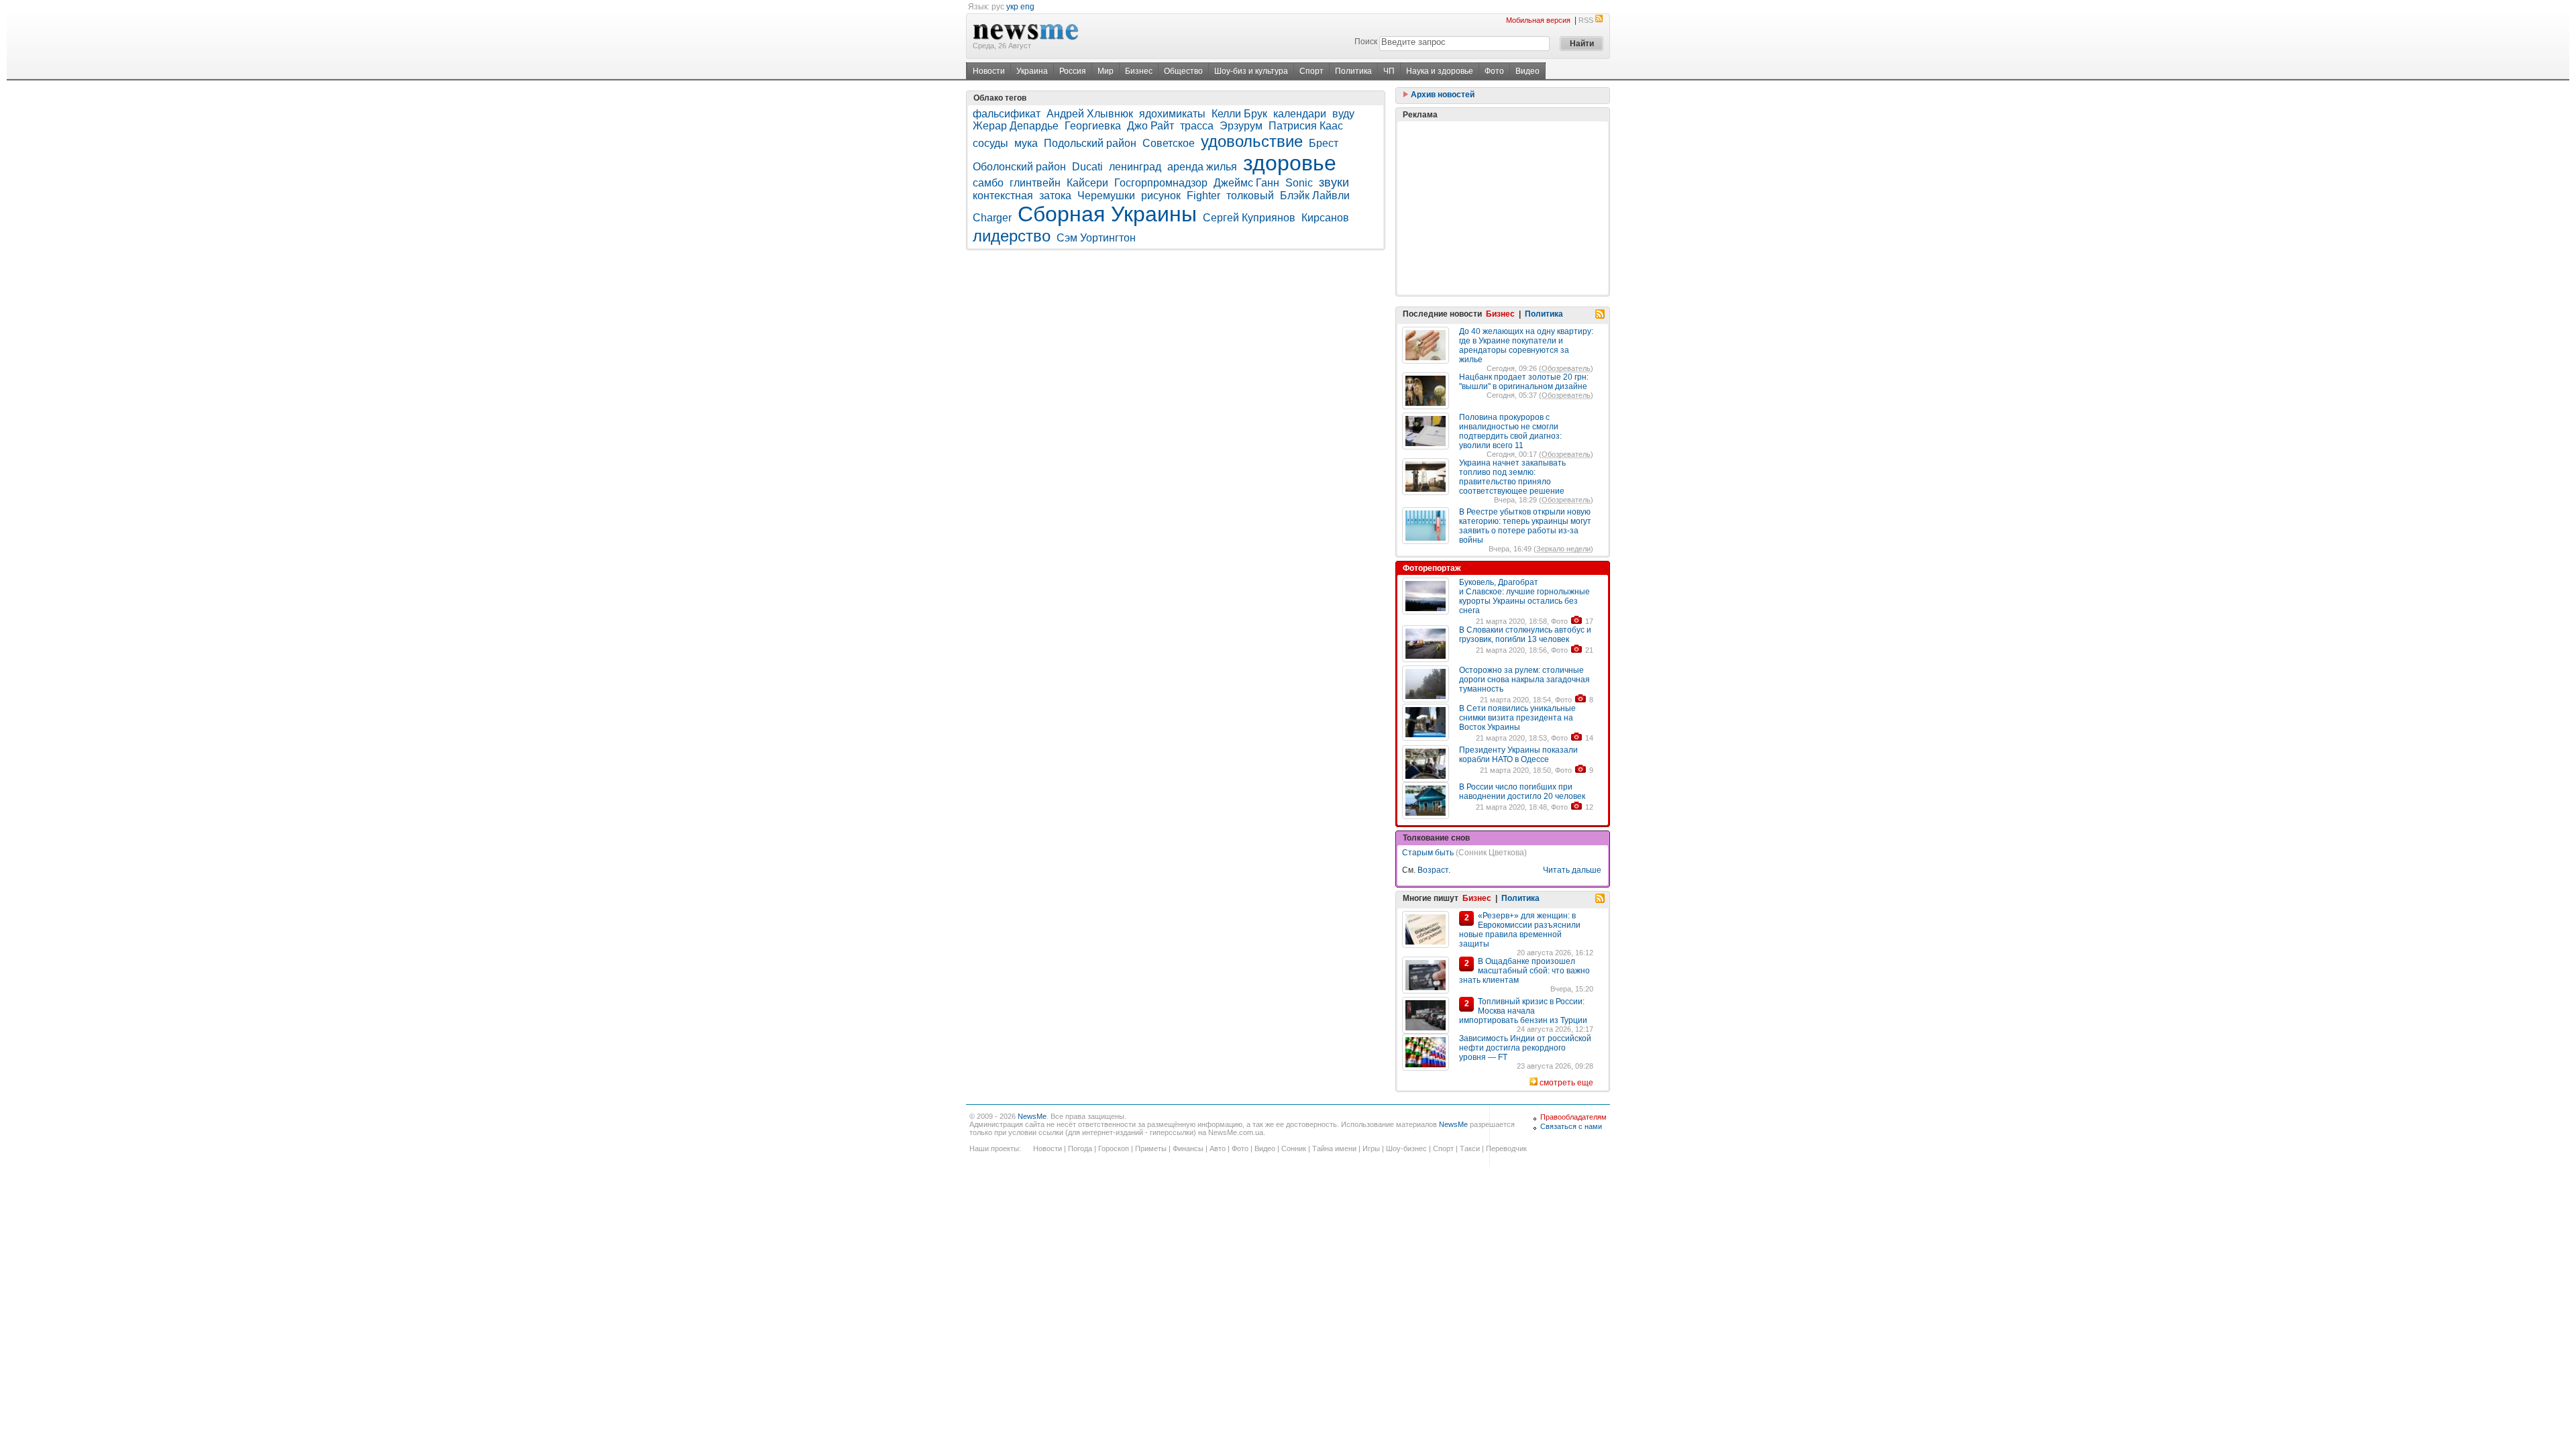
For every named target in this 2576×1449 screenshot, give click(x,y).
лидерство (1012, 236)
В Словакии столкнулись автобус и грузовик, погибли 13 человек (1525, 635)
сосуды (990, 143)
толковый (1250, 196)
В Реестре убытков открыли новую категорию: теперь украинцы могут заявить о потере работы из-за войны (1525, 526)
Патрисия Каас (1306, 126)
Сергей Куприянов (1249, 218)
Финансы (1188, 1148)
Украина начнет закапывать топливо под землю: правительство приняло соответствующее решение (1512, 477)
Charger (992, 218)
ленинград (1135, 167)
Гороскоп (1114, 1148)
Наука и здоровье (1440, 71)
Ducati (1087, 167)
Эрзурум (1241, 126)
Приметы (1151, 1148)
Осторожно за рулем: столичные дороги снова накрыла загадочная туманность (1524, 680)
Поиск (1366, 42)
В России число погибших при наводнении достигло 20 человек (1522, 792)
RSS (1586, 20)
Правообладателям (1573, 1117)
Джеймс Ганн (1246, 183)
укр (1012, 7)
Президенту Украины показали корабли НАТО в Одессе (1518, 755)
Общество (1183, 71)
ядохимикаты (1172, 114)
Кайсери (1087, 183)
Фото (1494, 71)
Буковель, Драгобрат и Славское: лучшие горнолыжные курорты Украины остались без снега (1524, 596)
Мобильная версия (1538, 20)
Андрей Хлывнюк (1090, 114)
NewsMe (1032, 1116)
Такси (1470, 1148)
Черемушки (1106, 196)
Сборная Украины (1107, 214)
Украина (1032, 71)
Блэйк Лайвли (1315, 196)
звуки (1334, 182)
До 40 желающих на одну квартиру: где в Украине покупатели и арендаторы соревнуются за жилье (1526, 345)
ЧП (1389, 71)
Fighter (1203, 196)
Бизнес (1139, 71)
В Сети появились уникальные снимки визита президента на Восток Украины (1517, 718)
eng (1027, 7)
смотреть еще (1566, 1083)
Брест (1324, 143)
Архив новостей (1442, 95)
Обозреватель (1566, 368)
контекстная (1003, 196)
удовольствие (1252, 141)
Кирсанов (1325, 218)
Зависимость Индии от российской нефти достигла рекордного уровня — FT (1525, 1048)
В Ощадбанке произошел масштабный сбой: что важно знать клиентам (1524, 971)
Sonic (1299, 183)
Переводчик (1506, 1148)
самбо (988, 183)
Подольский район (1090, 143)
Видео (1527, 71)
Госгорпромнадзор (1161, 183)
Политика (1353, 71)
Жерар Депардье (1016, 126)
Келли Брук (1239, 114)
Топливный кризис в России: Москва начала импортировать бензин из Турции (1523, 1011)
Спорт (1311, 71)
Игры (1371, 1148)
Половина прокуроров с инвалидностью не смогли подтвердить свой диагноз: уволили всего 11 (1510, 431)
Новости (989, 71)
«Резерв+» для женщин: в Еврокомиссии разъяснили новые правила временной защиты (1520, 930)
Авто (1218, 1148)
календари (1300, 114)
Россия (1073, 71)
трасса (1197, 126)
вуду (1343, 114)
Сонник (1294, 1148)
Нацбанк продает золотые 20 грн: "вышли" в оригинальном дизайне (1524, 382)
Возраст (1433, 870)
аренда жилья (1202, 167)
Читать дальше (1572, 870)
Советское (1169, 143)
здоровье (1290, 163)
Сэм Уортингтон (1096, 238)
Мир (1106, 71)
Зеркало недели (1563, 549)
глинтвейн (1035, 183)
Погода (1080, 1148)
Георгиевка (1093, 126)
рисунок (1161, 196)
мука (1026, 143)
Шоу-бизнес (1406, 1148)
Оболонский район (1019, 167)
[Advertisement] (1503, 208)
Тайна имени (1334, 1148)
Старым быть (1428, 853)
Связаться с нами (1571, 1126)
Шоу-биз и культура (1251, 71)
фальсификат (1007, 114)
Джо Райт (1150, 126)
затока (1055, 196)
